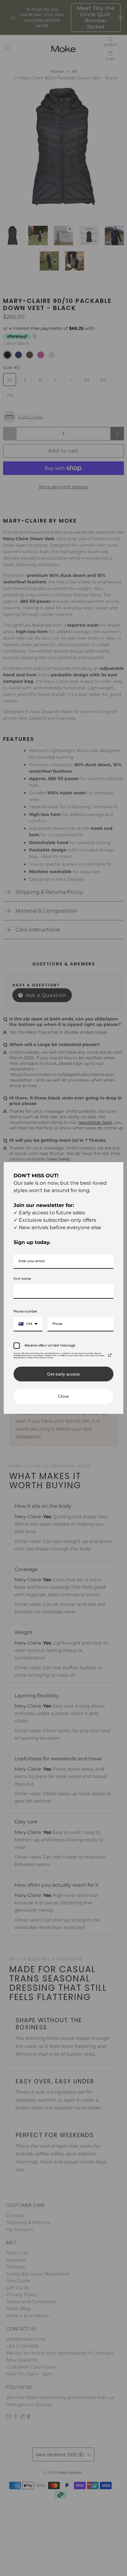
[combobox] (28, 1324)
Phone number (25, 1311)
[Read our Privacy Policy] (110, 1355)
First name (22, 1279)
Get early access (63, 1374)
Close (63, 1396)
